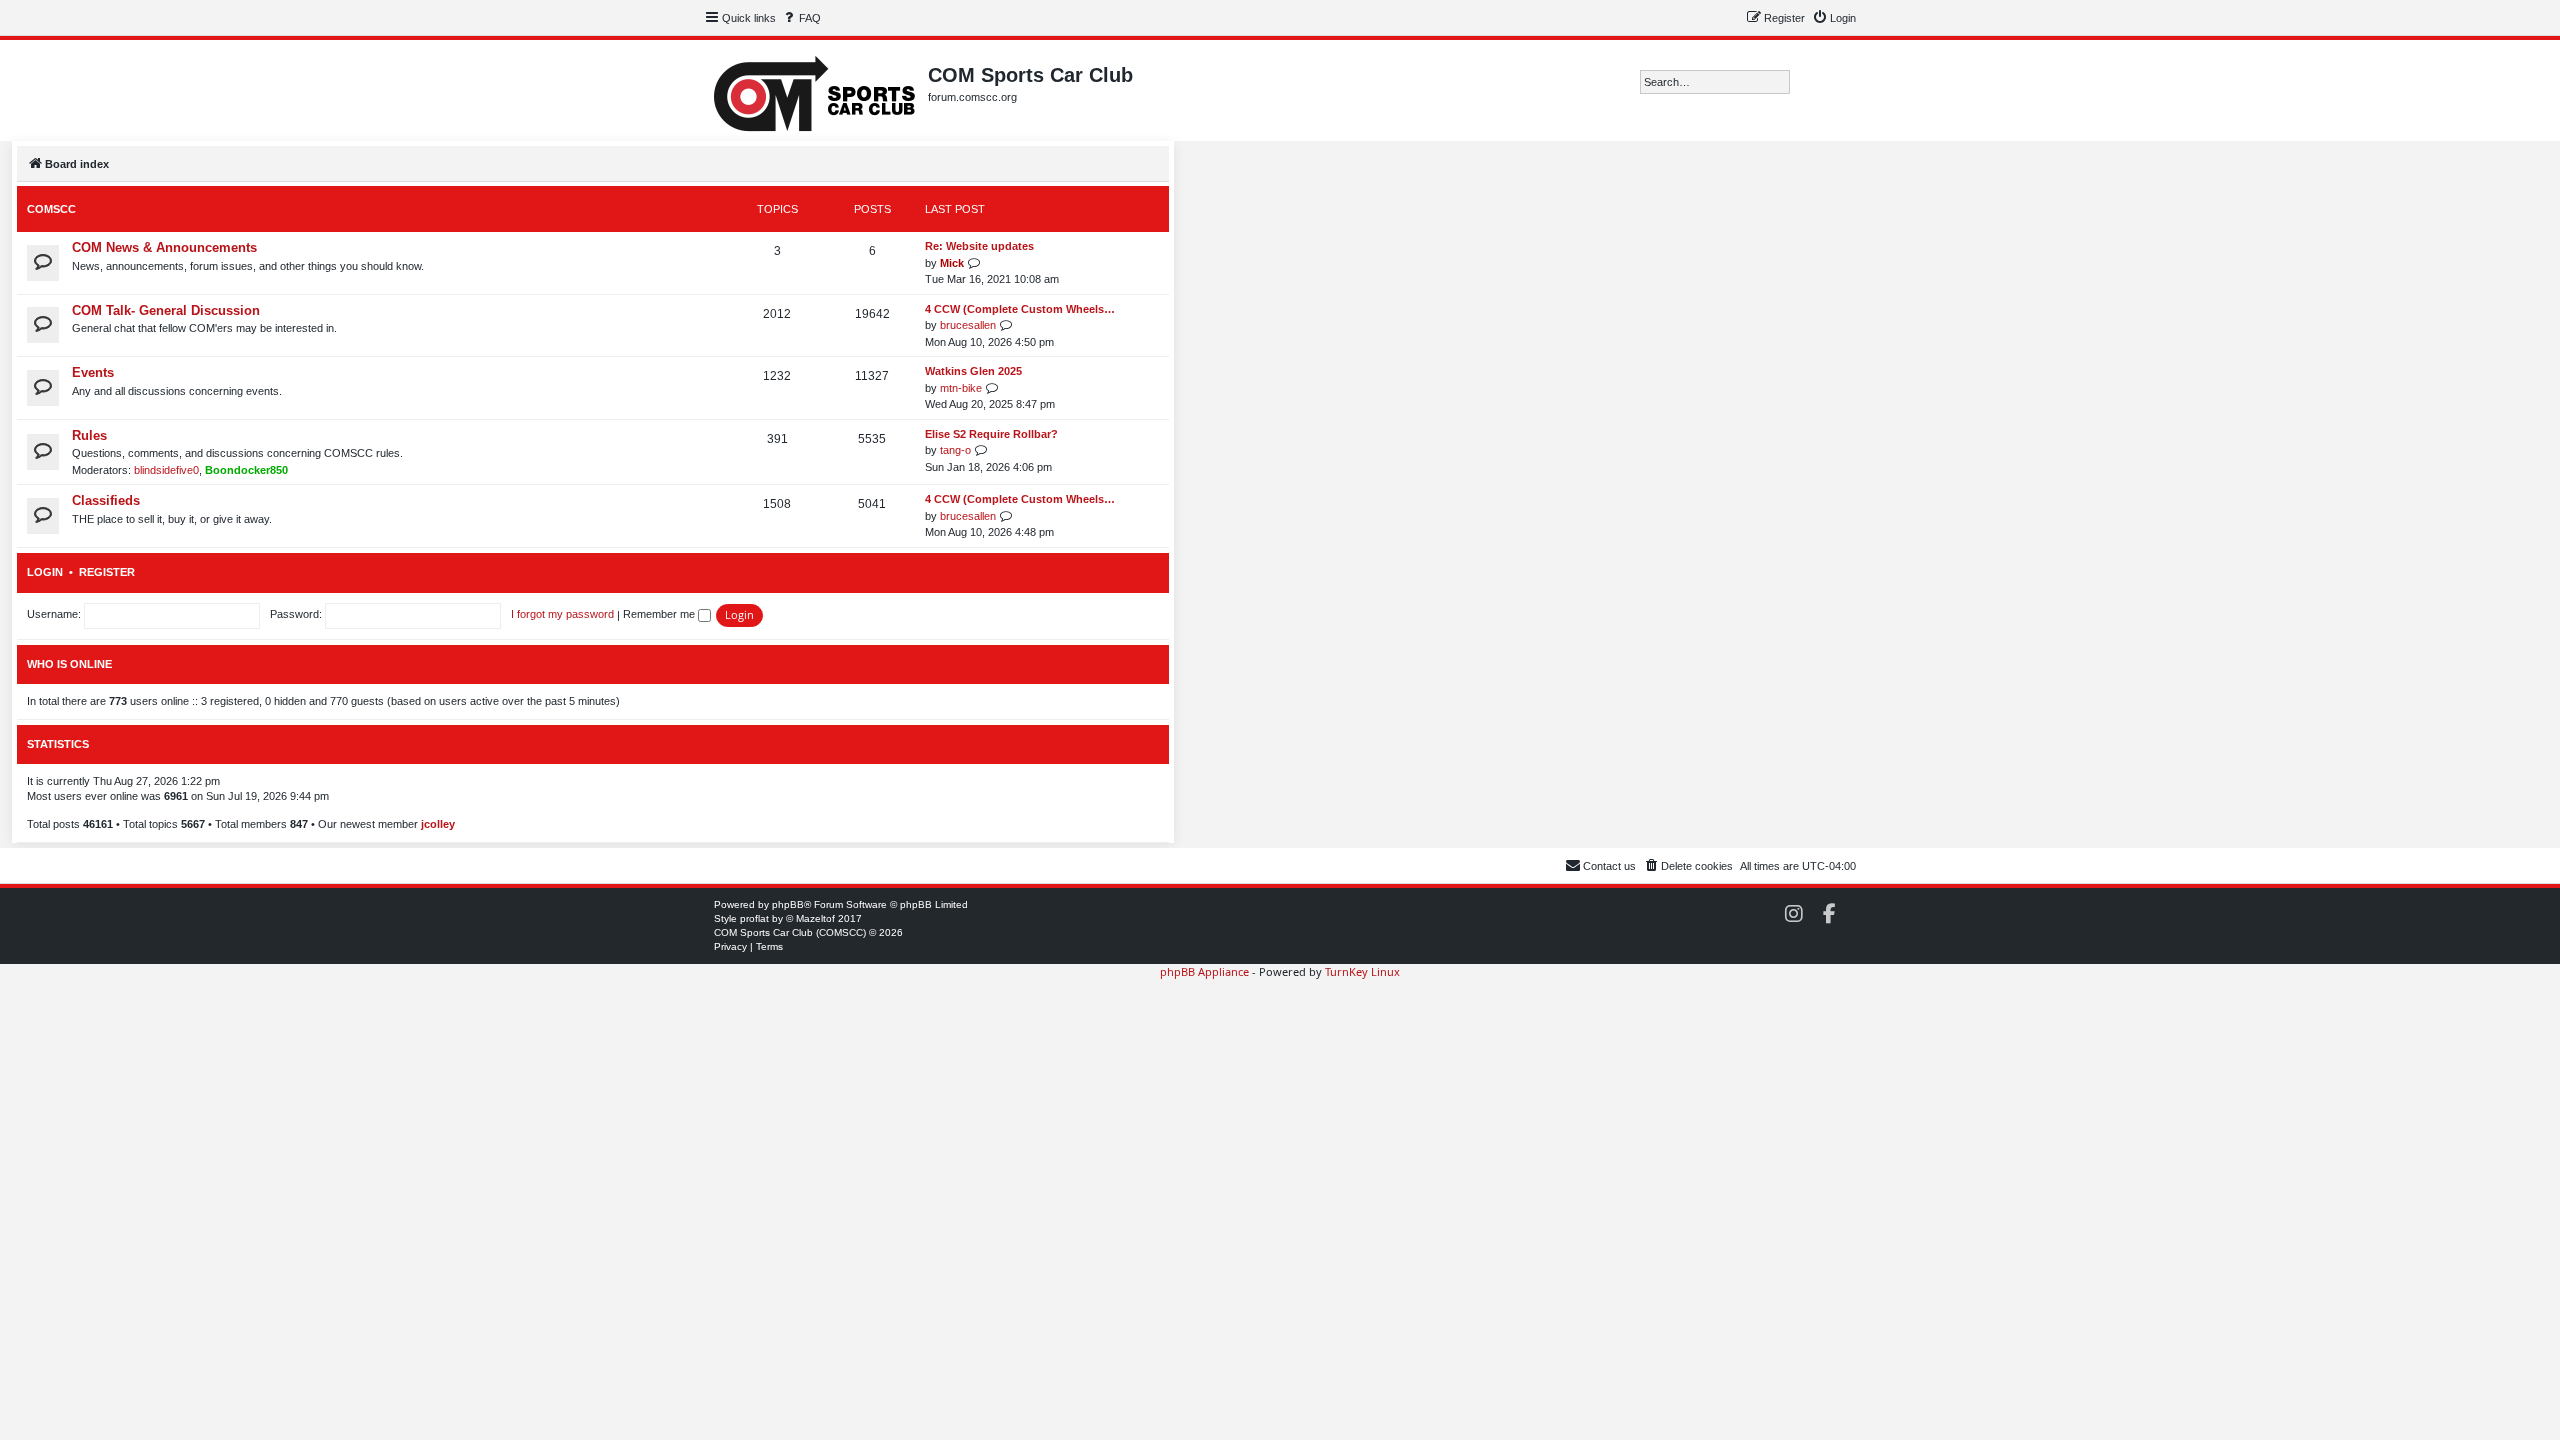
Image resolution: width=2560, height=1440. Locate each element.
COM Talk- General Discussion (166, 310)
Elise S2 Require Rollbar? (991, 434)
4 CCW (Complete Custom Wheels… (1020, 309)
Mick (952, 263)
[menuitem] (801, 18)
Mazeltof (815, 918)
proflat (754, 918)
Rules (89, 435)
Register (107, 572)
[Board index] (816, 90)
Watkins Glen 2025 (973, 371)
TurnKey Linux (1362, 971)
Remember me (660, 614)
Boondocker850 (246, 470)
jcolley (438, 824)
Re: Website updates (979, 246)
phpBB (788, 904)
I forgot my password (562, 614)
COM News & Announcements (164, 247)
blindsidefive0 (166, 470)
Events (93, 372)
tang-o (955, 450)
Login (45, 572)
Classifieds (106, 500)
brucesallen (968, 325)
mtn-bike (961, 388)
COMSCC (51, 209)
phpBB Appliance (1204, 971)
